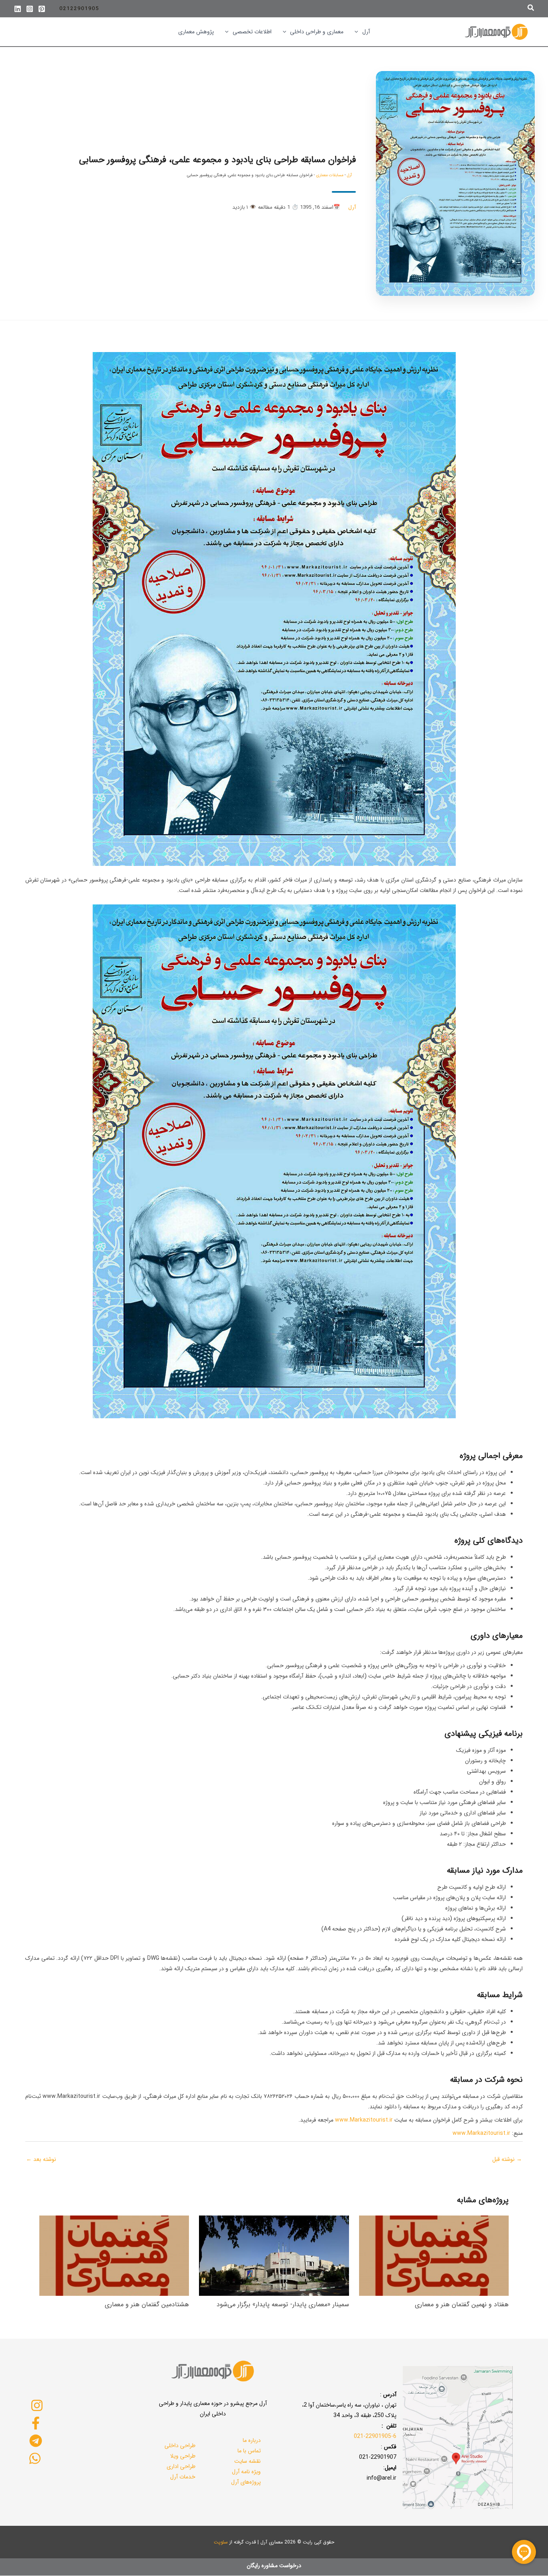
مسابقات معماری (330, 175)
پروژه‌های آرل (246, 2482)
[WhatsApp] (35, 2458)
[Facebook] (36, 2423)
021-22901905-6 (375, 2436)
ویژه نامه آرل (246, 2472)
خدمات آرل (183, 2477)
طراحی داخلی (180, 2446)
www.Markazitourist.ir (364, 2120)
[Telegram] (36, 2441)
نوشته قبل (507, 2159)
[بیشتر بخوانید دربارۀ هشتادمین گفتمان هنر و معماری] (114, 2255)
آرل (349, 175)
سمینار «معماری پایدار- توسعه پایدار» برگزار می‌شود (283, 2304)
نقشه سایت (248, 2461)
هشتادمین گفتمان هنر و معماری (147, 2304)
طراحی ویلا (183, 2456)
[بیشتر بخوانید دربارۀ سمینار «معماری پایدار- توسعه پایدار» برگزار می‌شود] (274, 2255)
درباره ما (252, 2440)
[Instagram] (30, 9)
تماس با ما (249, 2451)
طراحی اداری (181, 2466)
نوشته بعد (41, 2159)
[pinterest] (42, 9)
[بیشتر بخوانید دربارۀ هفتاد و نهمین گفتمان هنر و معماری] (434, 2255)
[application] (358, 32)
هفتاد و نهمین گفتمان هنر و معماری (462, 2304)
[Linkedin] (18, 9)
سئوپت (221, 2542)
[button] (530, 9)
